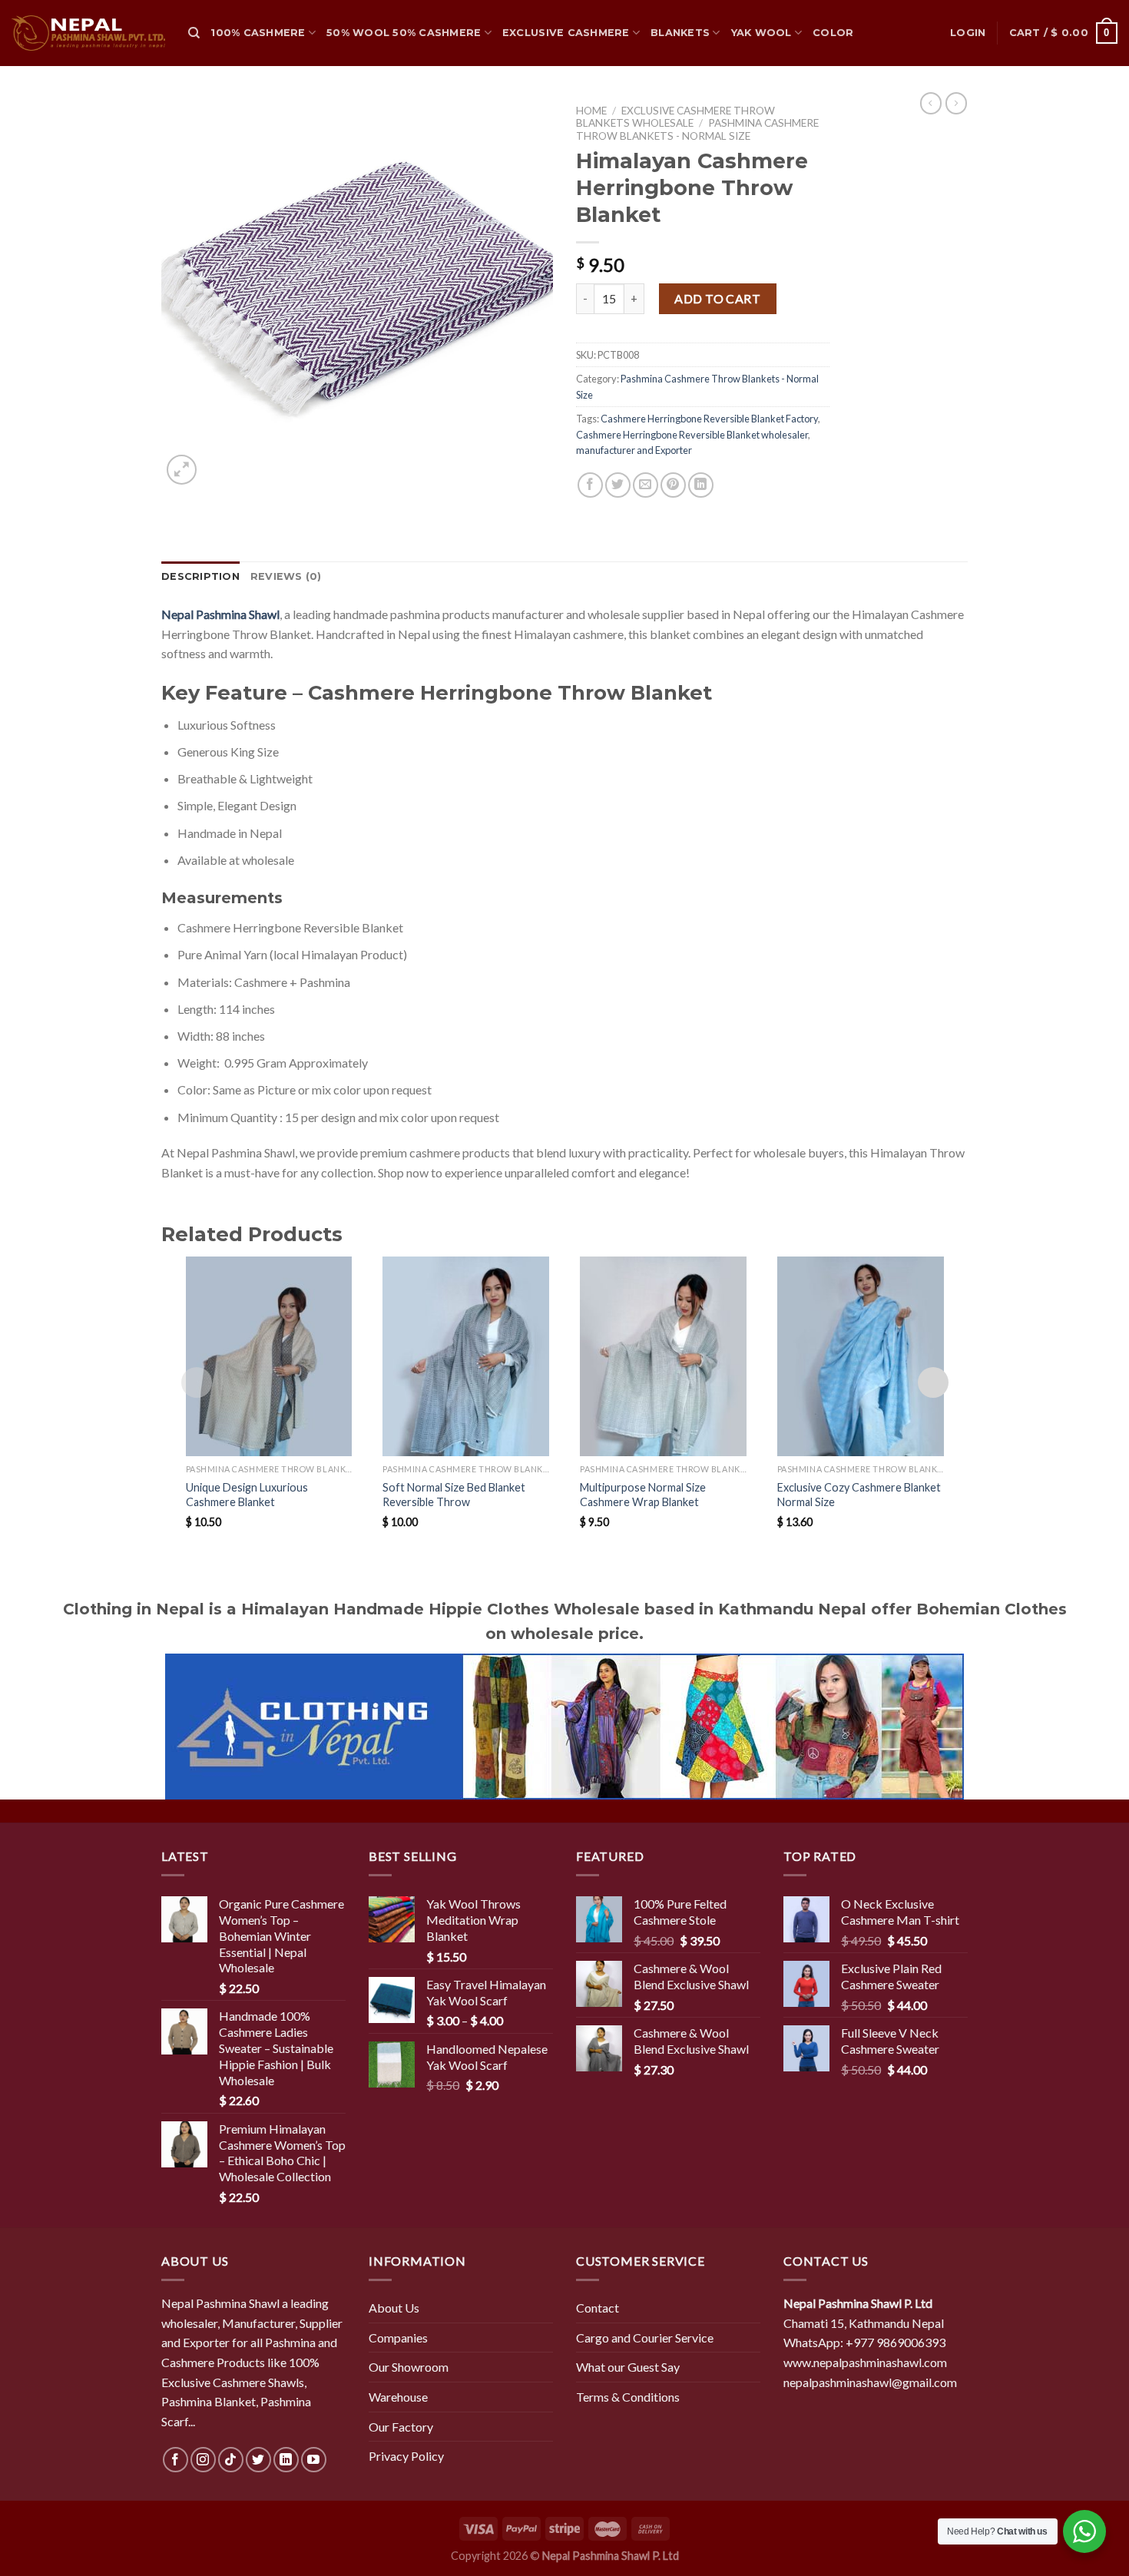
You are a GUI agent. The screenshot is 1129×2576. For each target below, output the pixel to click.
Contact (598, 2308)
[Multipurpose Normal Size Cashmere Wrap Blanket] (663, 1356)
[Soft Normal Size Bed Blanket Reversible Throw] (466, 1356)
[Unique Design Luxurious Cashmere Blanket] (269, 1356)
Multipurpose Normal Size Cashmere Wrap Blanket (643, 1495)
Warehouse (398, 2397)
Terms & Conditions (628, 2397)
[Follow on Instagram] (203, 2460)
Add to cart (717, 298)
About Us (394, 2308)
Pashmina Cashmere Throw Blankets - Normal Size (697, 129)
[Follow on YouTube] (314, 2460)
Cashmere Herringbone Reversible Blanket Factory (709, 419)
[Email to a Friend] (646, 485)
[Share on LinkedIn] (701, 485)
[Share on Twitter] (618, 485)
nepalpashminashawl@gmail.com (870, 2382)
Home (591, 111)
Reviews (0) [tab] (286, 576)
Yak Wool (761, 33)
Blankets (680, 33)
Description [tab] (200, 576)
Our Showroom (409, 2367)
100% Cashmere (258, 33)
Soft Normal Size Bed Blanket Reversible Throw (454, 1495)
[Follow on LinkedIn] (286, 2460)
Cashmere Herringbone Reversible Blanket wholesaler (692, 435)
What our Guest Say (628, 2367)
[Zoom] (182, 470)
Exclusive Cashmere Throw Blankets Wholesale (675, 117)
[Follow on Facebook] (175, 2460)
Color (833, 33)
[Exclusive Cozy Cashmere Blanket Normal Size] (861, 1356)
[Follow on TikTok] (231, 2460)
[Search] (194, 33)
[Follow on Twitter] (258, 2460)
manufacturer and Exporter (634, 450)
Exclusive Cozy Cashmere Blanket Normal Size (859, 1495)
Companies (398, 2338)
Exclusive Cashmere (566, 33)
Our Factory (401, 2427)
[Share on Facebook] (590, 485)
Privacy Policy (406, 2456)
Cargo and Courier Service (645, 2338)
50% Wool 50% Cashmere (404, 33)
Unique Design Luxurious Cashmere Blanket (247, 1495)
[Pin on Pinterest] (673, 485)
